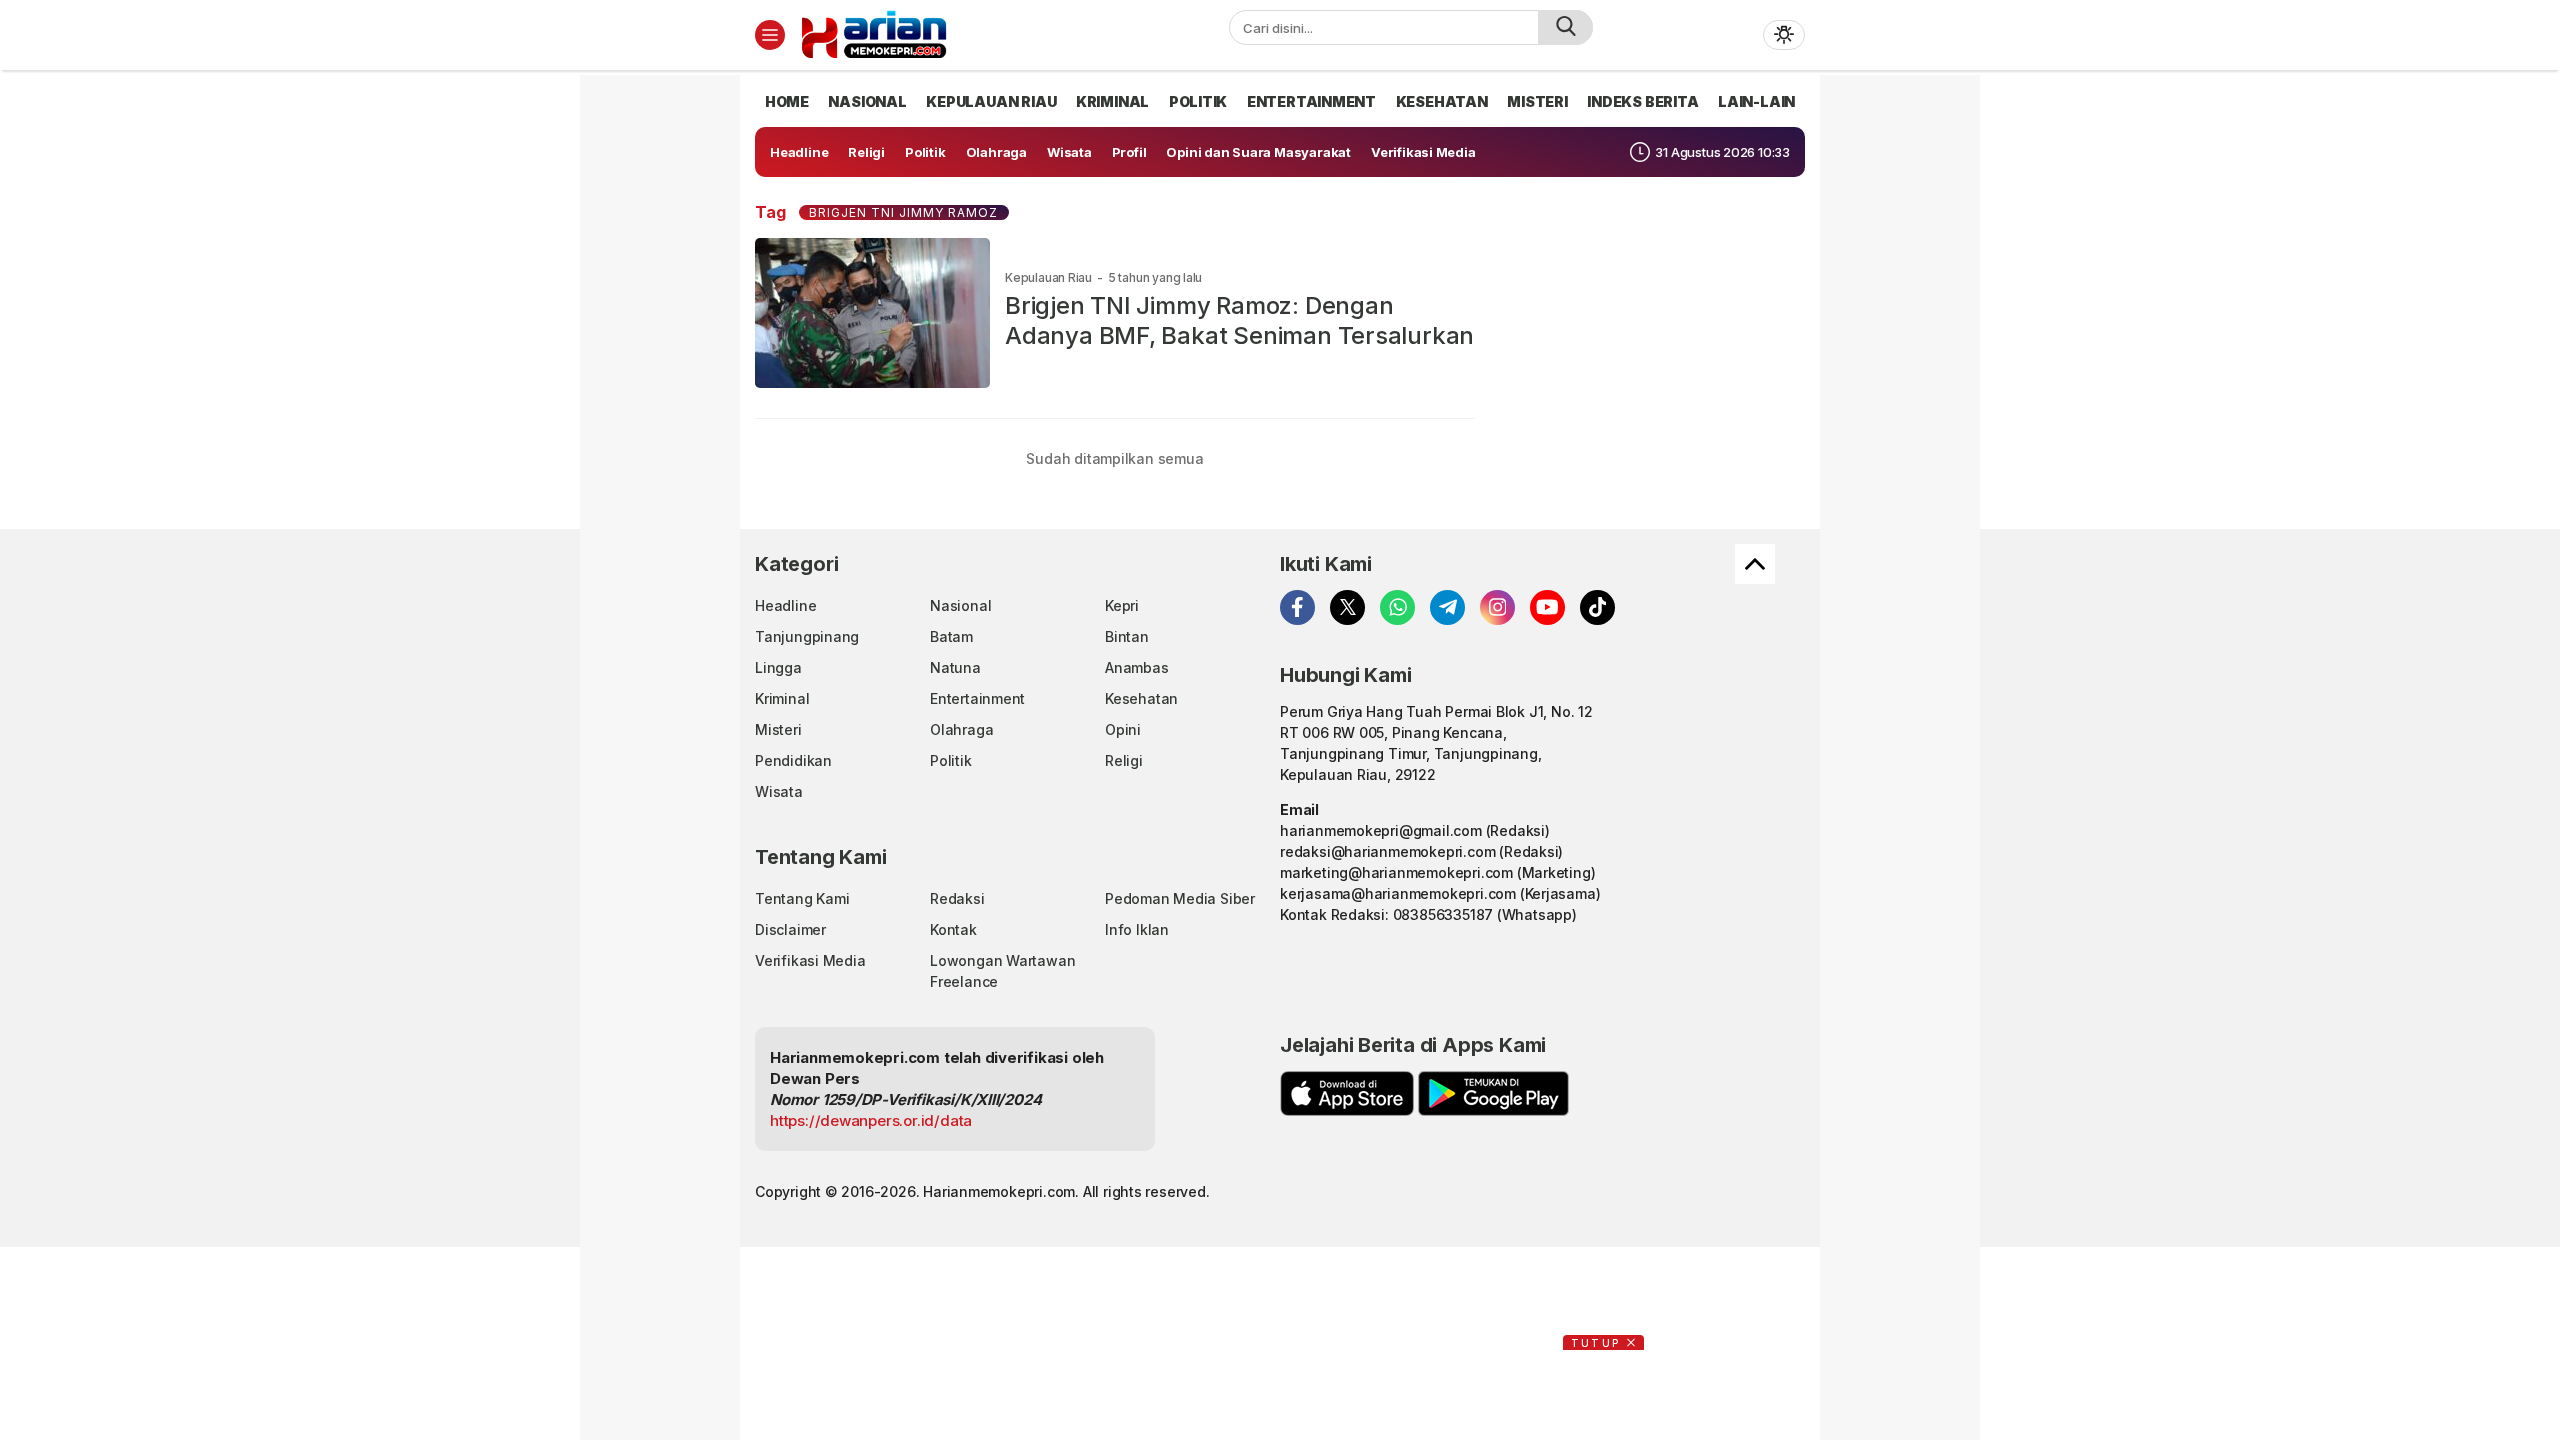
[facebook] (1297, 607)
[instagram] (1497, 607)
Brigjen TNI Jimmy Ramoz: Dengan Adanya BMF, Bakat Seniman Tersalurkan (1239, 320)
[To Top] (1755, 564)
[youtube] (1547, 607)
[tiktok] (1597, 607)
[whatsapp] (1397, 607)
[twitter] (1347, 607)
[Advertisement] (670, 375)
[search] (1565, 27)
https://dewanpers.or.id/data (871, 1120)
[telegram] (1447, 607)
